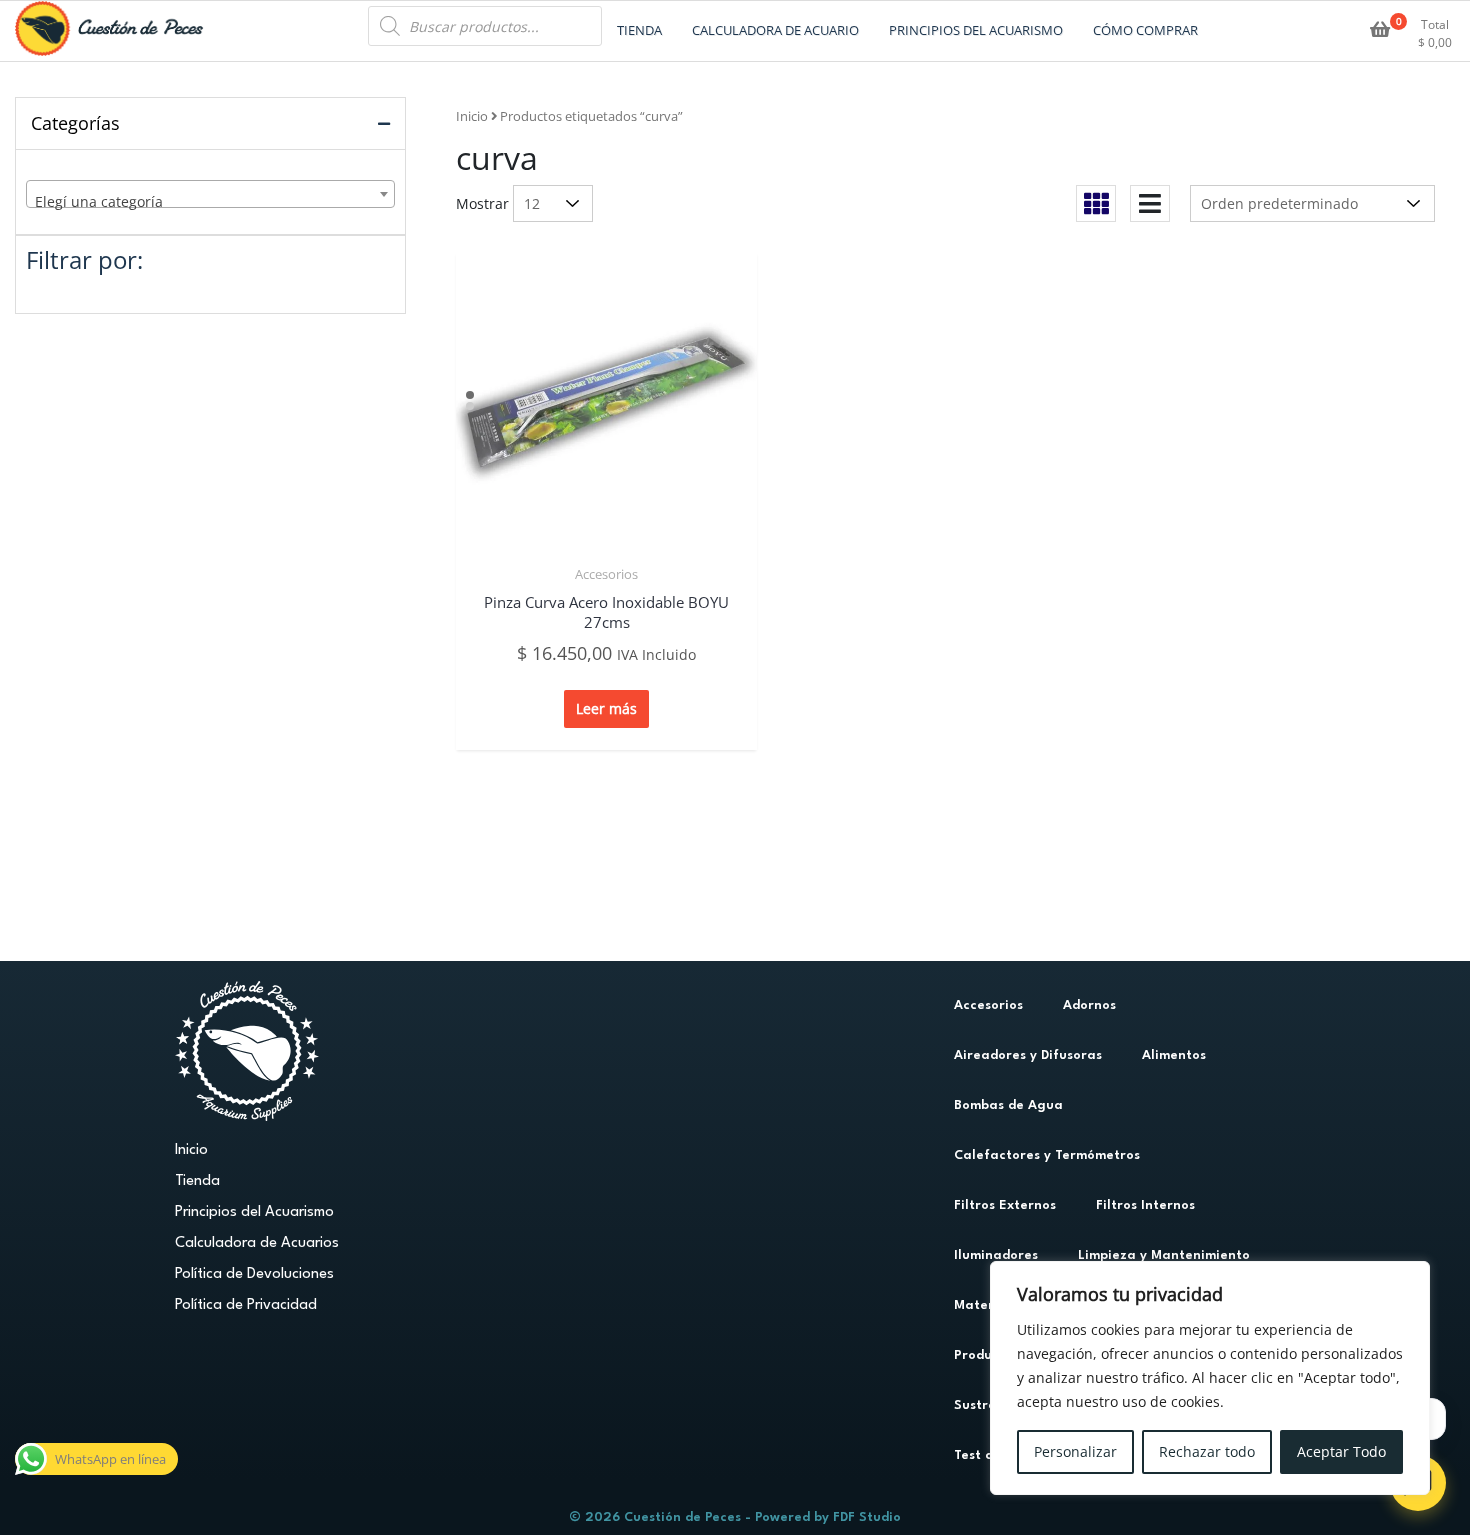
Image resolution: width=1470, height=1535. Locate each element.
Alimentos (1174, 1055)
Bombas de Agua (1008, 1105)
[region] (1210, 1378)
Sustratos (985, 1405)
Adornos (1089, 1005)
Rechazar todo (1207, 1451)
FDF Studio (867, 1517)
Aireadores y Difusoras (1028, 1055)
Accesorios (606, 574)
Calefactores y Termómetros (1047, 1155)
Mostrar (482, 203)
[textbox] (210, 202)
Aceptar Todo (1341, 1451)
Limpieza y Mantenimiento (1164, 1255)
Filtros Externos (1005, 1205)
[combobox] (210, 194)
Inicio (472, 116)
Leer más (606, 708)
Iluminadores (996, 1255)
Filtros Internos (1145, 1205)
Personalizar (1075, 1451)
